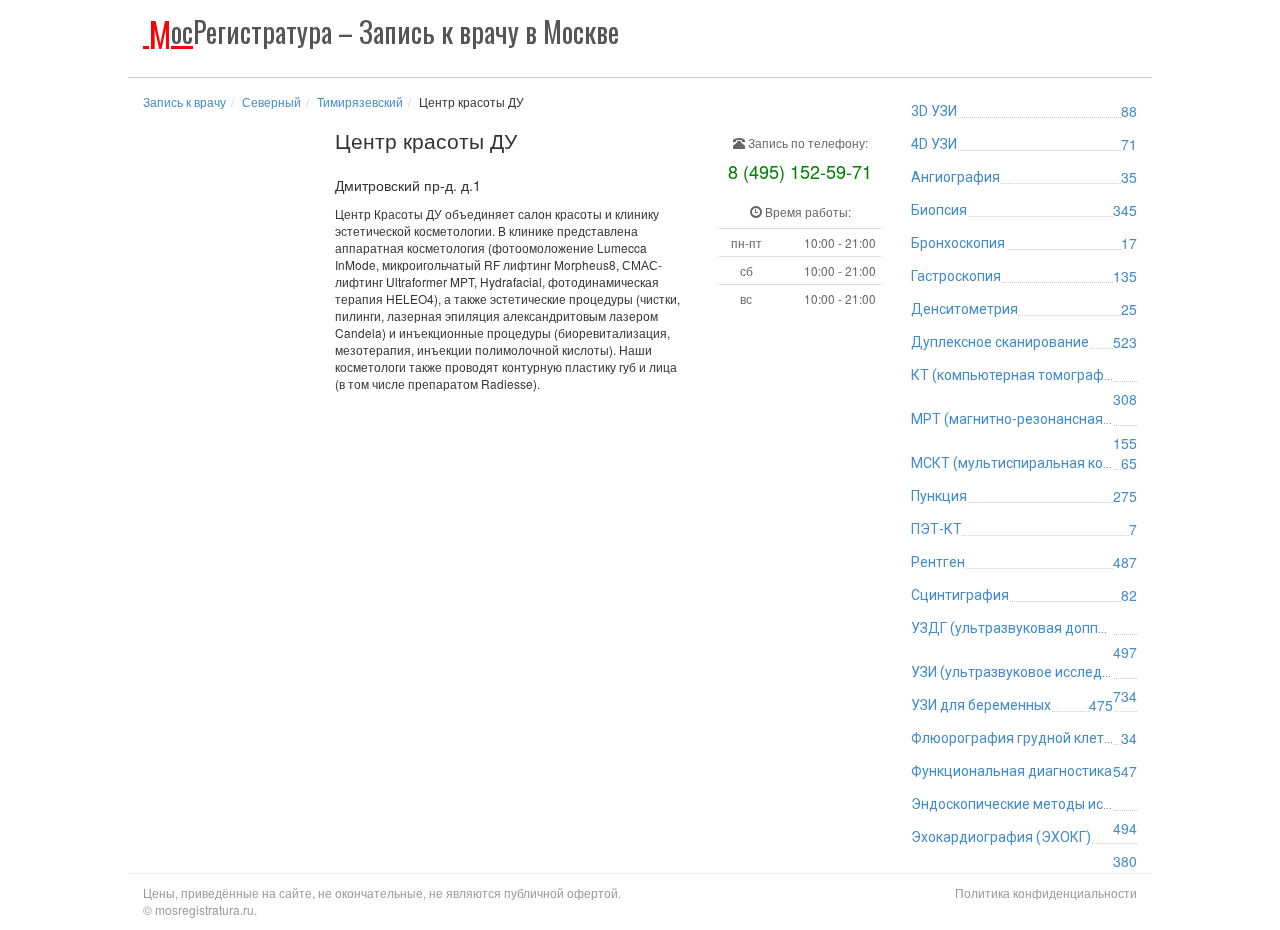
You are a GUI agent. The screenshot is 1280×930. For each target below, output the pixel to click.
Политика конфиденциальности (1046, 892)
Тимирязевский (360, 101)
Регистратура (384, 31)
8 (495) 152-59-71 (800, 171)
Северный (271, 101)
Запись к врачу (184, 101)
